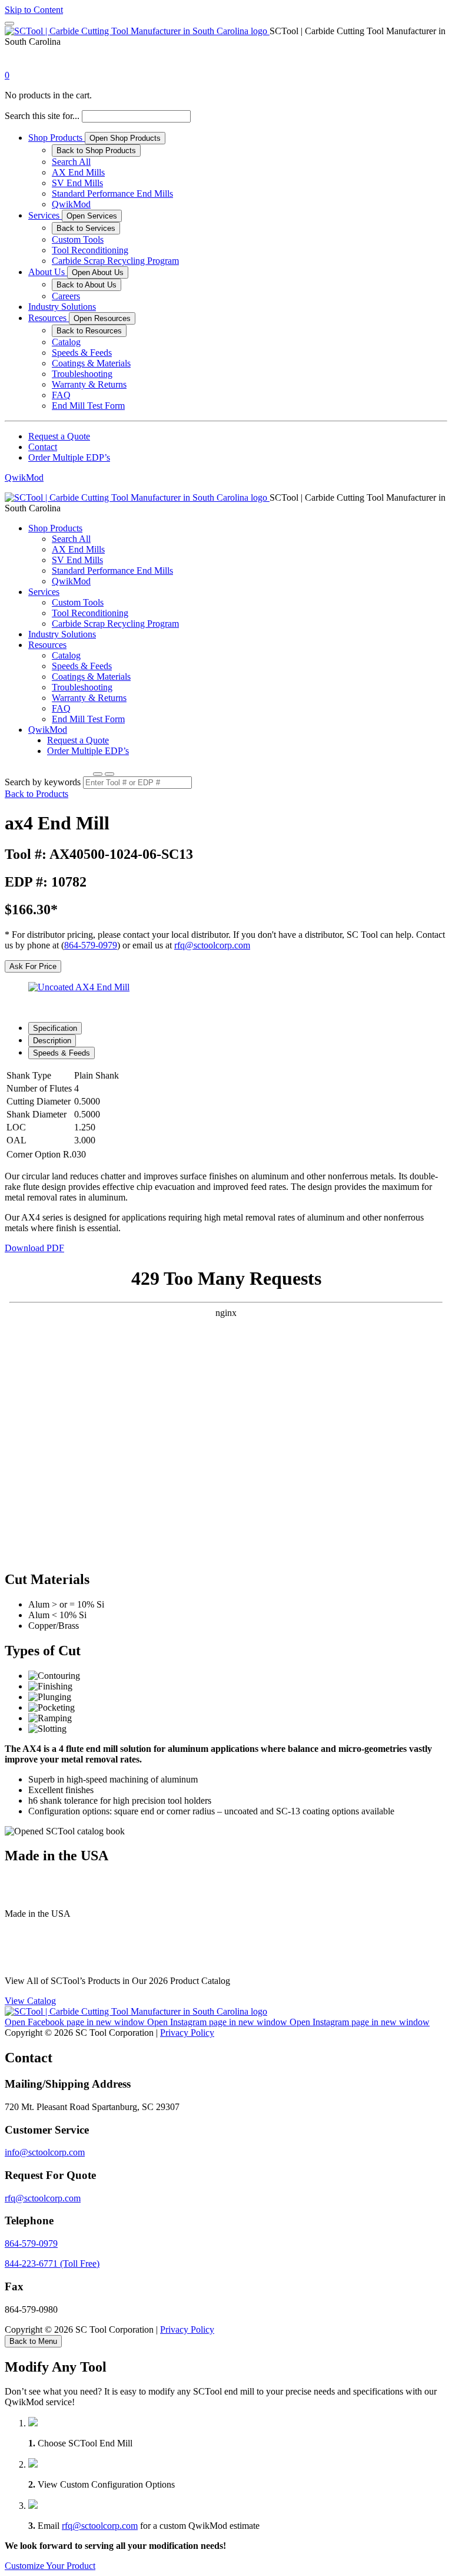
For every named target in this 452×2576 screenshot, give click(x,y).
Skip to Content (34, 10)
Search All (71, 162)
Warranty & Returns (89, 384)
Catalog (66, 342)
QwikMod (71, 204)
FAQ (61, 395)
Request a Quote (59, 436)
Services (45, 215)
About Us (48, 272)
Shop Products (56, 138)
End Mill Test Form (88, 406)
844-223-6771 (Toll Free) (52, 2263)
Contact (43, 447)
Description (52, 1041)
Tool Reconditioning (90, 250)
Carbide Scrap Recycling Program (115, 261)
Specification (55, 1028)
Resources (49, 318)
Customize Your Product (50, 2566)
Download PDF (34, 1248)
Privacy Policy (187, 2033)
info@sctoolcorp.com (45, 2152)
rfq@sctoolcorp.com (212, 945)
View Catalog (30, 2001)
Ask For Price (33, 966)
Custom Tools (78, 239)
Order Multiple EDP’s (69, 457)
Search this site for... (42, 116)
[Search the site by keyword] (98, 774)
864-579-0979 (91, 945)
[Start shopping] (15, 65)
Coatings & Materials (91, 363)
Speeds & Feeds (82, 353)
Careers (66, 296)
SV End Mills (77, 183)
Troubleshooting (82, 374)
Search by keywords (43, 782)
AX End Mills (78, 172)
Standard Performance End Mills (112, 194)
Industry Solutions (62, 307)
